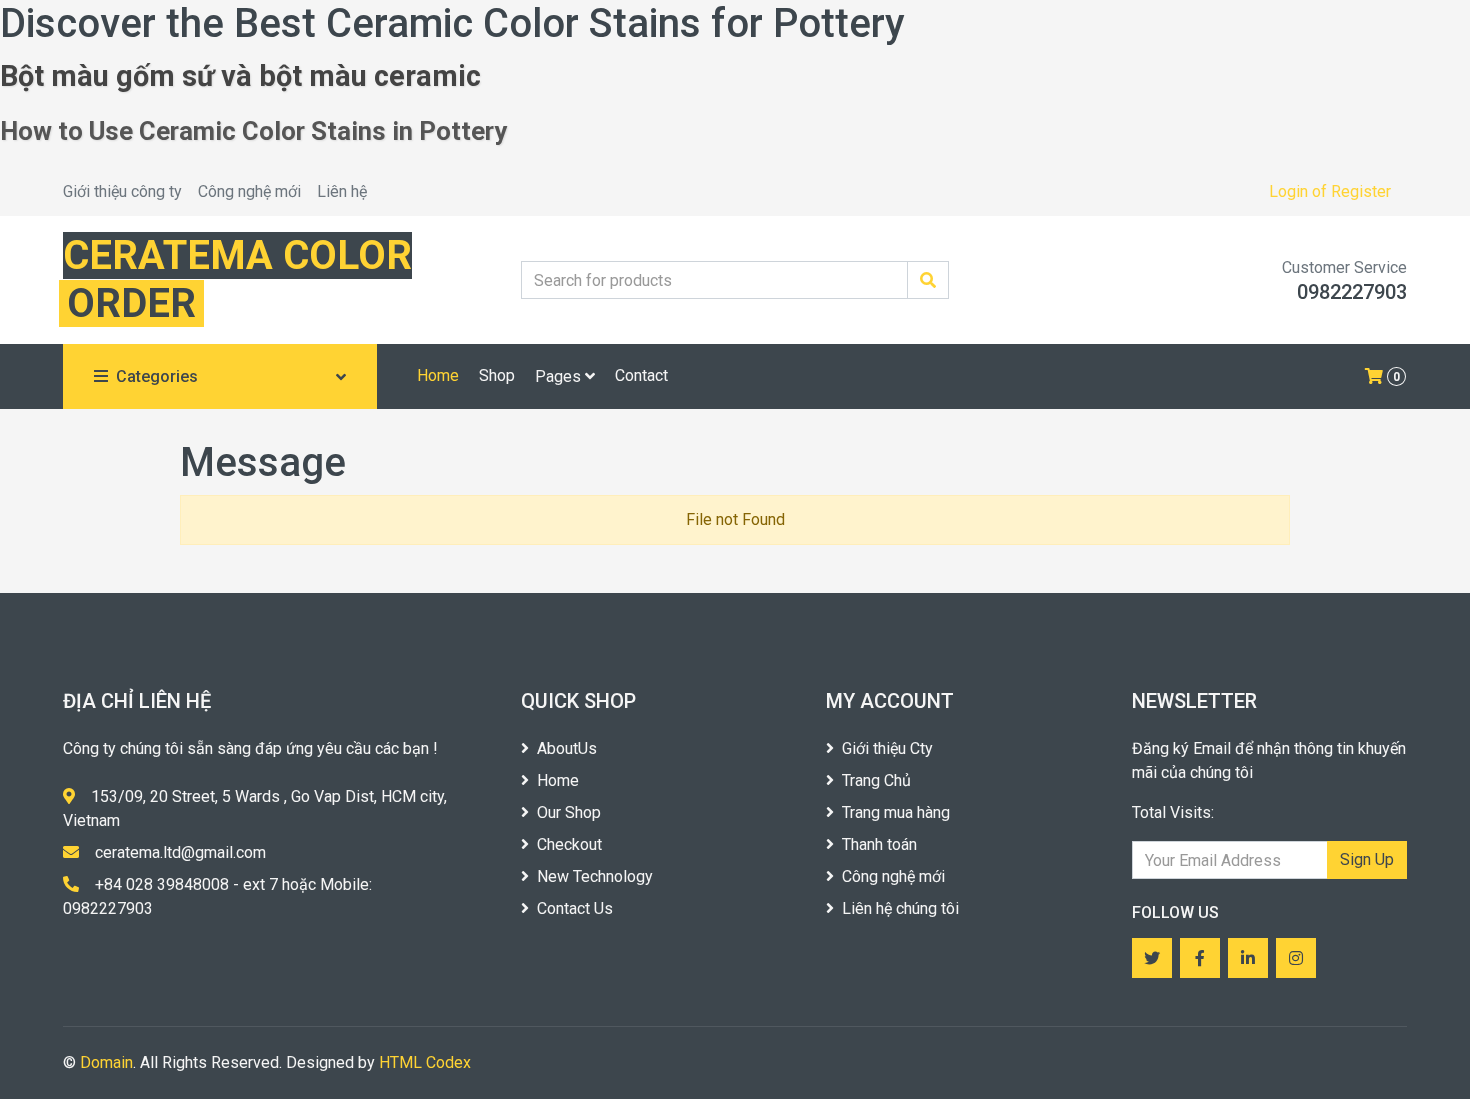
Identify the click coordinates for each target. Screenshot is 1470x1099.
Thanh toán (879, 844)
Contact (641, 375)
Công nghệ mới (249, 191)
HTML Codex (425, 1062)
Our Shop (569, 812)
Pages (560, 376)
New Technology (595, 876)
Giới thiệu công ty (122, 191)
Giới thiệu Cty (887, 748)
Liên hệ (342, 191)
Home (438, 375)
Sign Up (1367, 859)
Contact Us (575, 908)
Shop (497, 375)
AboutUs (567, 748)
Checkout (569, 844)
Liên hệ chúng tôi (900, 908)
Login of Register (1330, 191)
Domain (106, 1062)
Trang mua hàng (896, 812)
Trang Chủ (876, 780)
